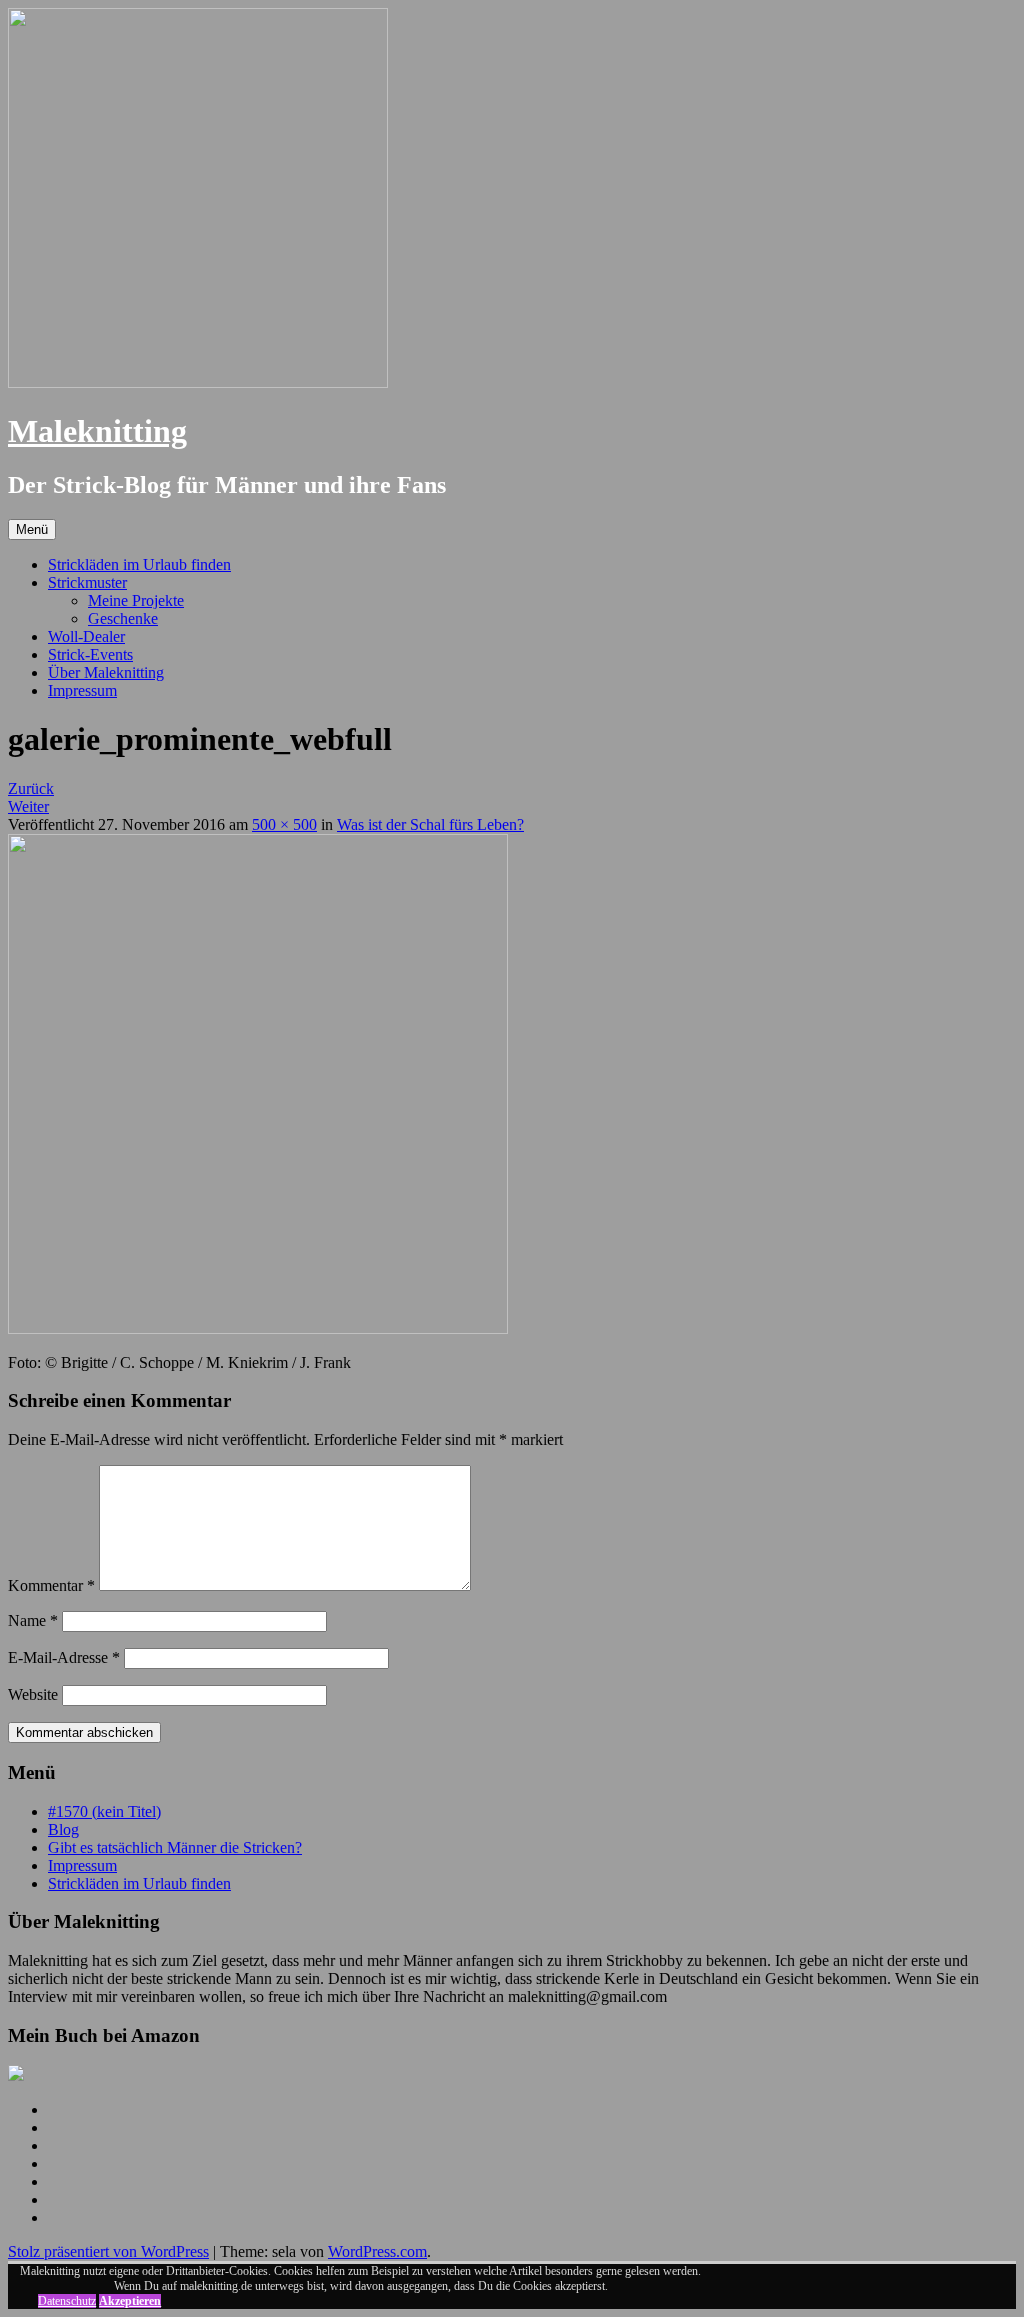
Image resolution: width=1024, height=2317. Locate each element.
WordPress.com (377, 2251)
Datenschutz (67, 2301)
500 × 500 (284, 824)
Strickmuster (87, 582)
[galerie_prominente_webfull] (258, 1328)
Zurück (31, 788)
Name (33, 1620)
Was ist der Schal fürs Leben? (430, 824)
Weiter (28, 806)
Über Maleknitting (106, 672)
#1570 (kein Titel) (104, 1811)
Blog (63, 1829)
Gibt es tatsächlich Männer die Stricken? (175, 1847)
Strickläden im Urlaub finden (139, 564)
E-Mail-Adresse (64, 1657)
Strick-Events (90, 654)
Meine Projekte (136, 600)
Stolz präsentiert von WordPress (108, 2251)
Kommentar (51, 1585)
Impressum (82, 690)
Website (33, 1694)
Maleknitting (97, 431)
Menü (32, 529)
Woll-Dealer (86, 636)
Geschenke (123, 618)
